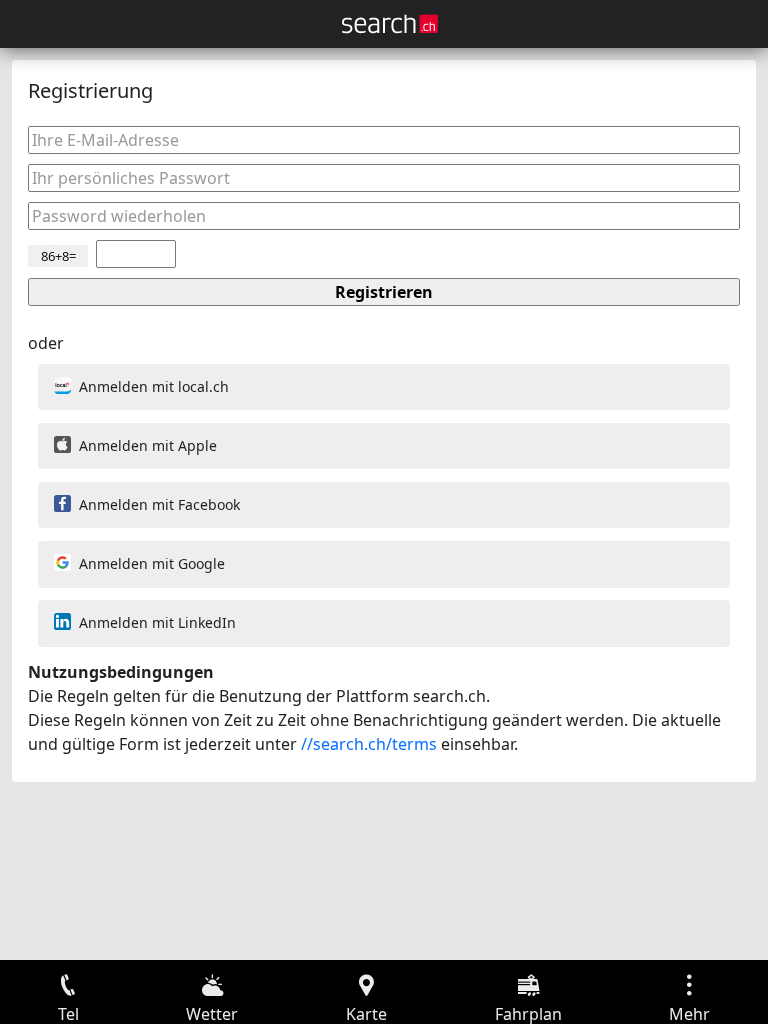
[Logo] (390, 24)
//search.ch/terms (369, 744)
